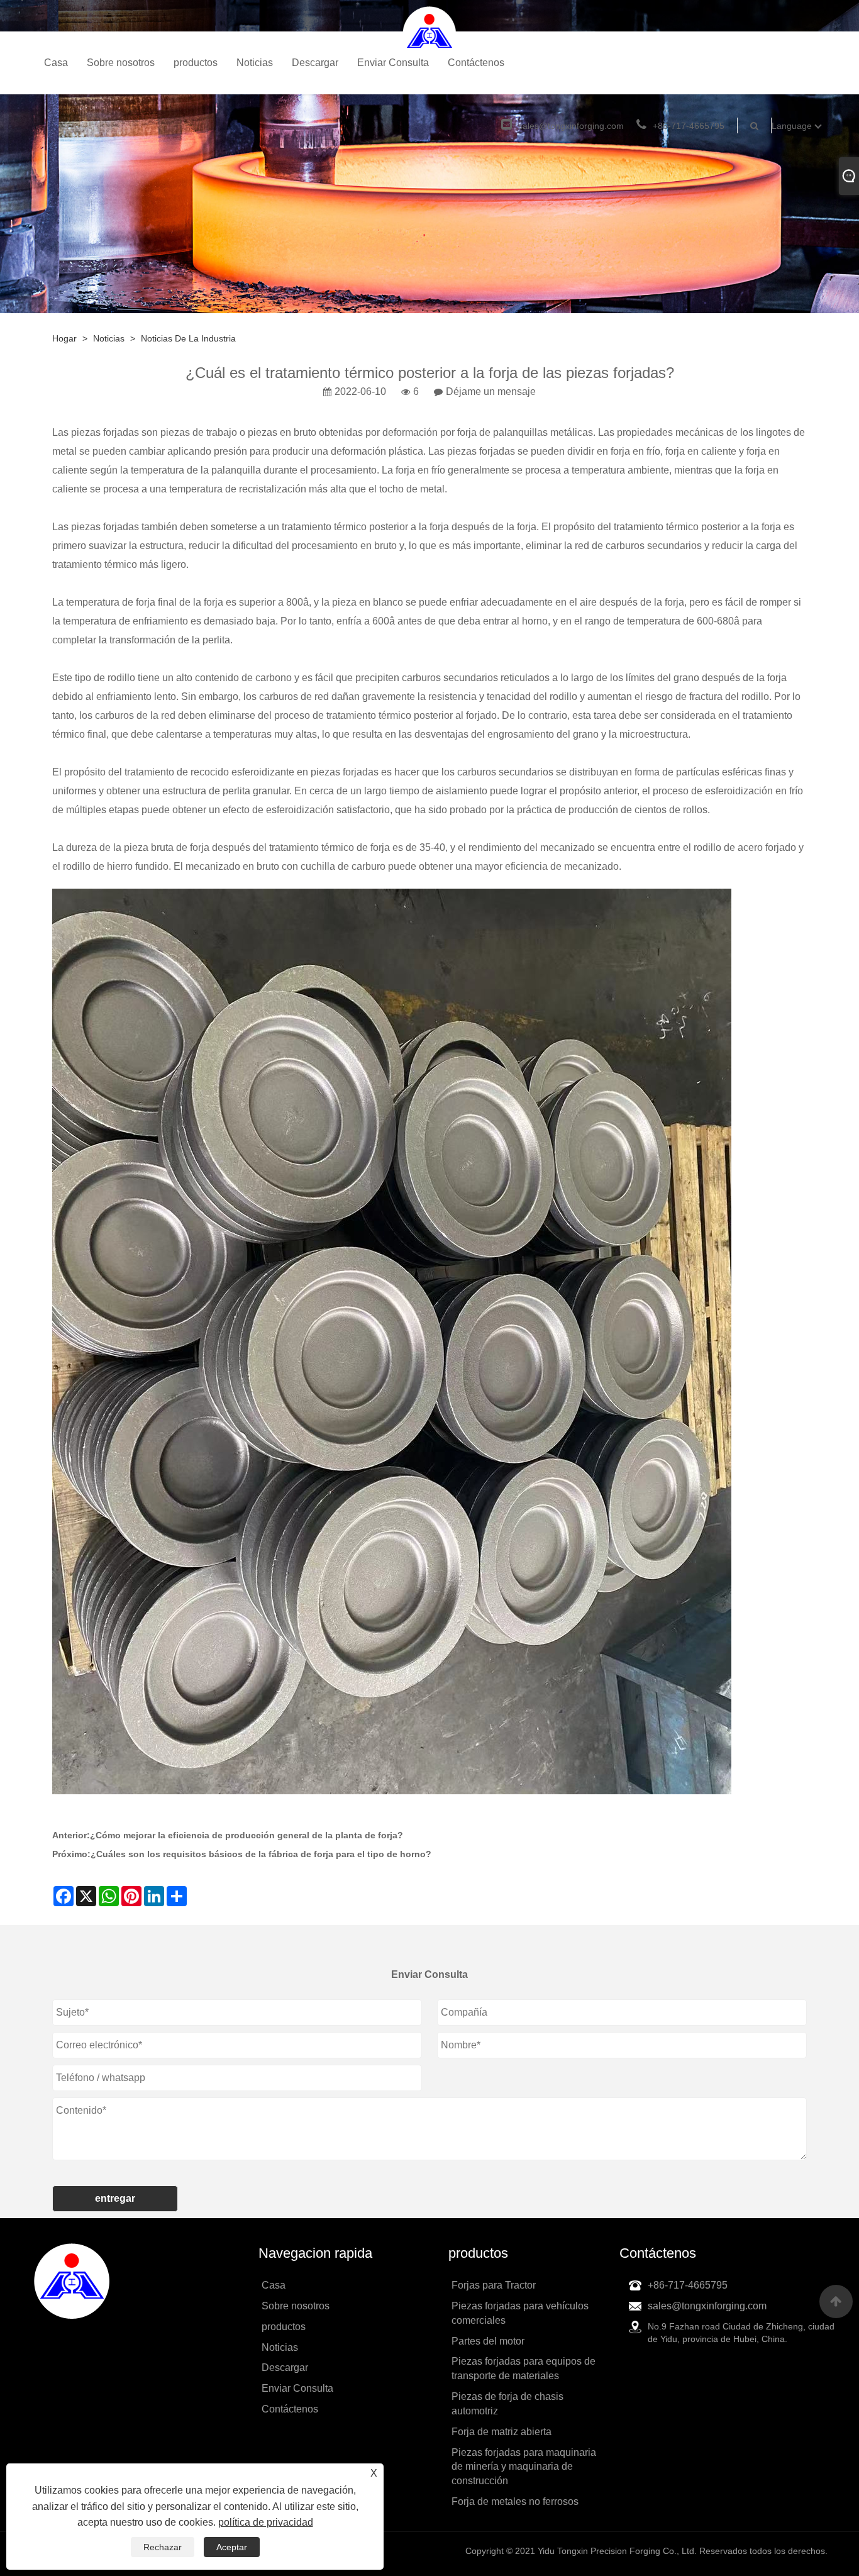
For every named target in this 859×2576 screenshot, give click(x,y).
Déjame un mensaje (491, 391)
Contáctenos (476, 63)
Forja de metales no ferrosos (515, 2501)
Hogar (64, 338)
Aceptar (232, 2547)
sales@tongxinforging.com (571, 126)
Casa (56, 63)
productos (196, 63)
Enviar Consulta (393, 63)
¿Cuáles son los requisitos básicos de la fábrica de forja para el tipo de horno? (261, 1854)
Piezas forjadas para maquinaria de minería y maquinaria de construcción (524, 2467)
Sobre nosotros (121, 63)
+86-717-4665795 (689, 126)
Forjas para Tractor (494, 2285)
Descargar (315, 63)
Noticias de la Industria (188, 338)
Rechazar (163, 2547)
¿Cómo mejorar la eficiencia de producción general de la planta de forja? (247, 1835)
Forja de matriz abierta (502, 2432)
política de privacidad (266, 2522)
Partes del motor (488, 2341)
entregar (115, 2198)
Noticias (255, 63)
